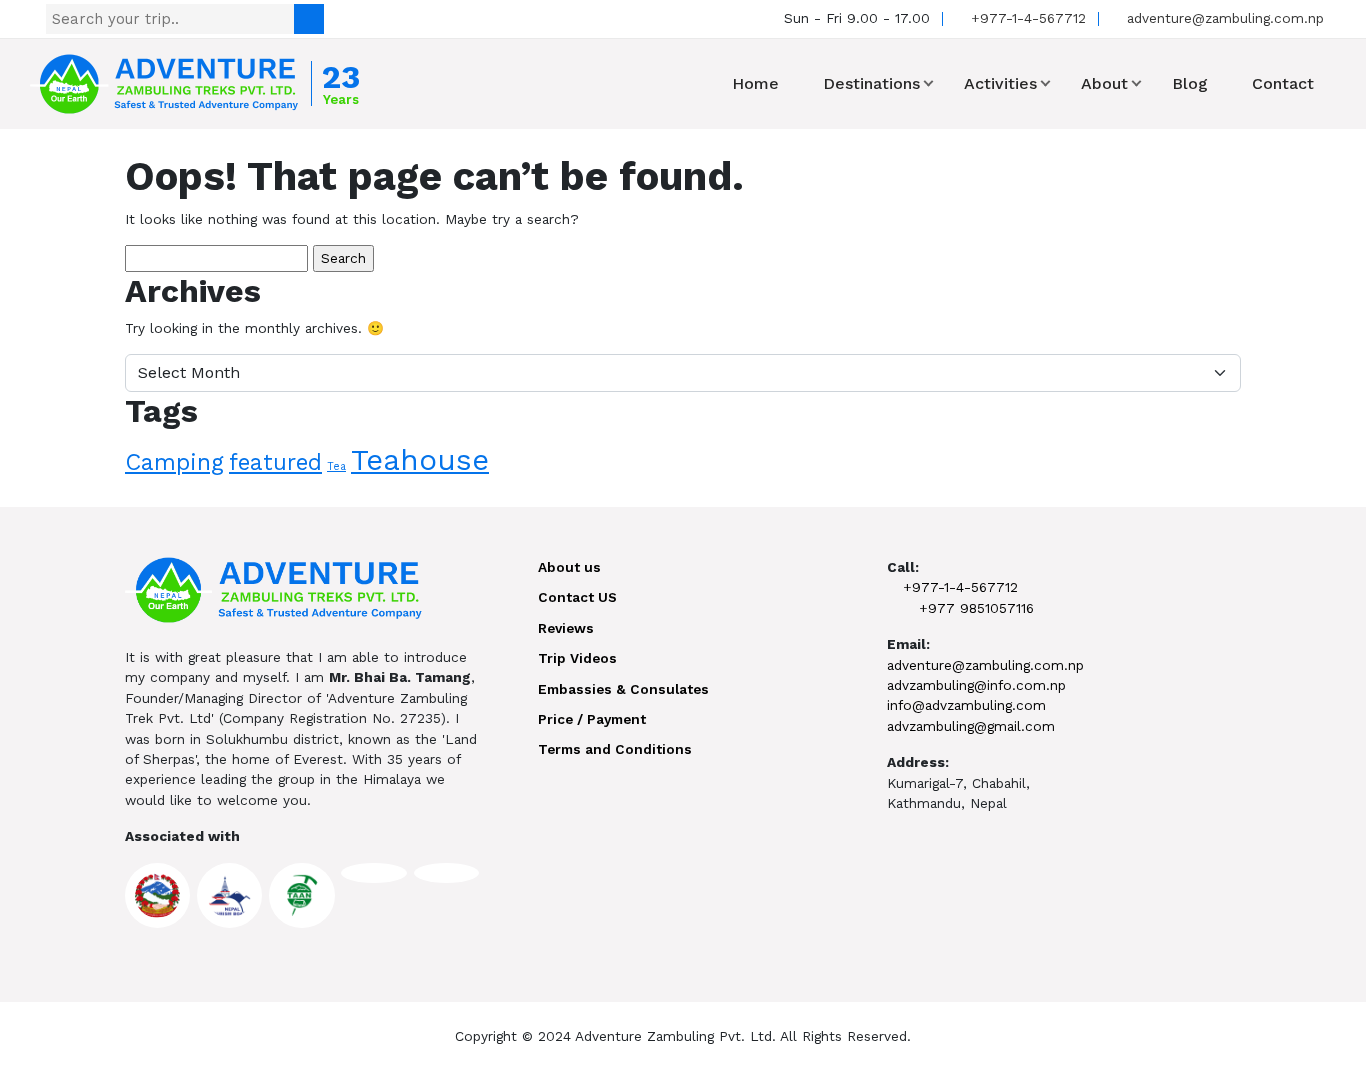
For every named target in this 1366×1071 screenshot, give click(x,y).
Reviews (566, 628)
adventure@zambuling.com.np (1223, 18)
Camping (174, 462)
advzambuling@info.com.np (976, 685)
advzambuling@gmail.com (971, 726)
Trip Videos (577, 658)
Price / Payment (592, 719)
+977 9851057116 (976, 608)
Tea (336, 466)
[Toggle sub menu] (928, 83)
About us (569, 567)
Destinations (871, 83)
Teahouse (420, 460)
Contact (1283, 83)
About (1104, 83)
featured (275, 462)
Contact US (577, 597)
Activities (1000, 83)
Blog (1190, 83)
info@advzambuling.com (966, 705)
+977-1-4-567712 (1026, 18)
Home (755, 83)
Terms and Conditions (615, 749)
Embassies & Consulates (623, 689)
